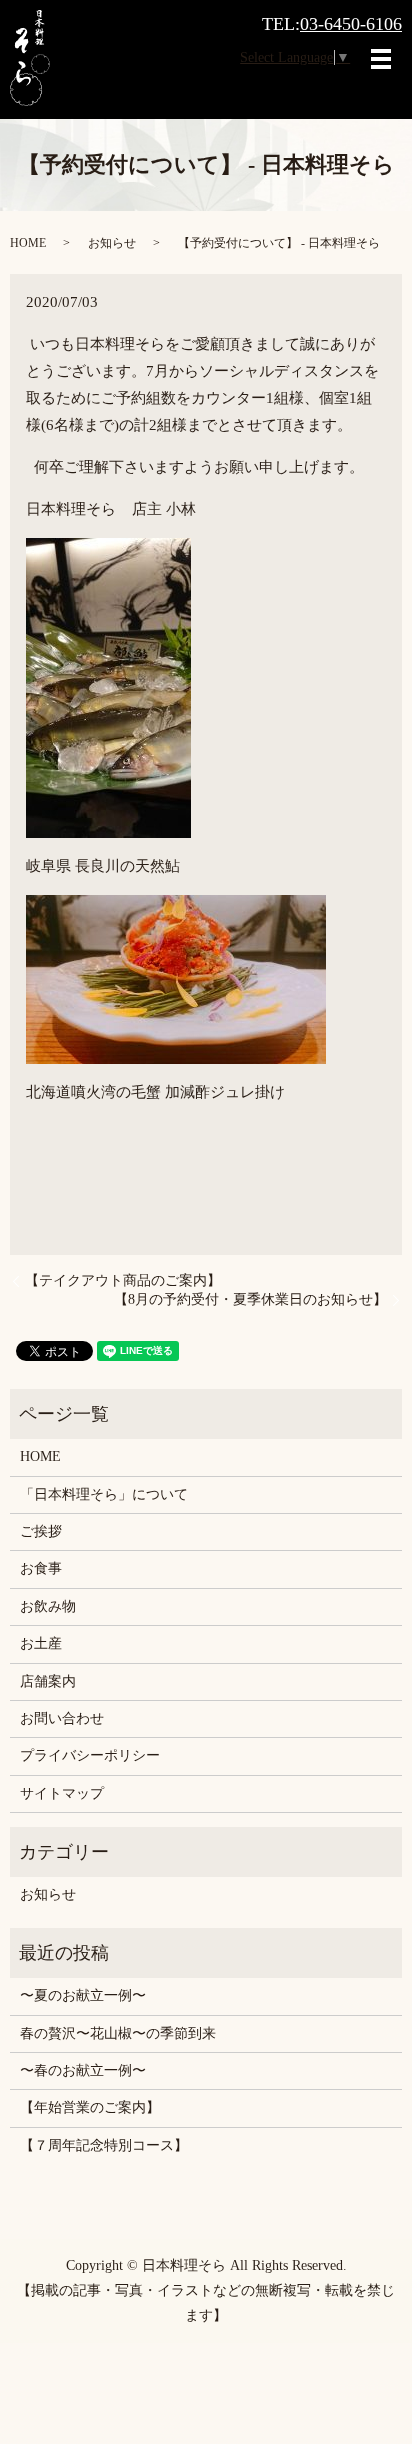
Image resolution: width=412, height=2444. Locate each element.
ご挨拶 (41, 1531)
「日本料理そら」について (104, 1494)
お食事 (41, 1568)
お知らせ (112, 243)
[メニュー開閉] (381, 59)
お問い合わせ (62, 1718)
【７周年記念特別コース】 (104, 2145)
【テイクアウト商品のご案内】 (123, 1280)
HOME (28, 243)
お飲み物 (48, 1606)
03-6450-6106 (351, 24)
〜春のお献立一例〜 (83, 2070)
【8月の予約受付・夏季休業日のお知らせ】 (250, 1299)
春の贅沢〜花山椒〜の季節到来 (118, 2033)
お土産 (41, 1643)
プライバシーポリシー (90, 1755)
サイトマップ (62, 1793)
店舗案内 (48, 1681)
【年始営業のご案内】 (90, 2107)
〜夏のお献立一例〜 (83, 1995)
